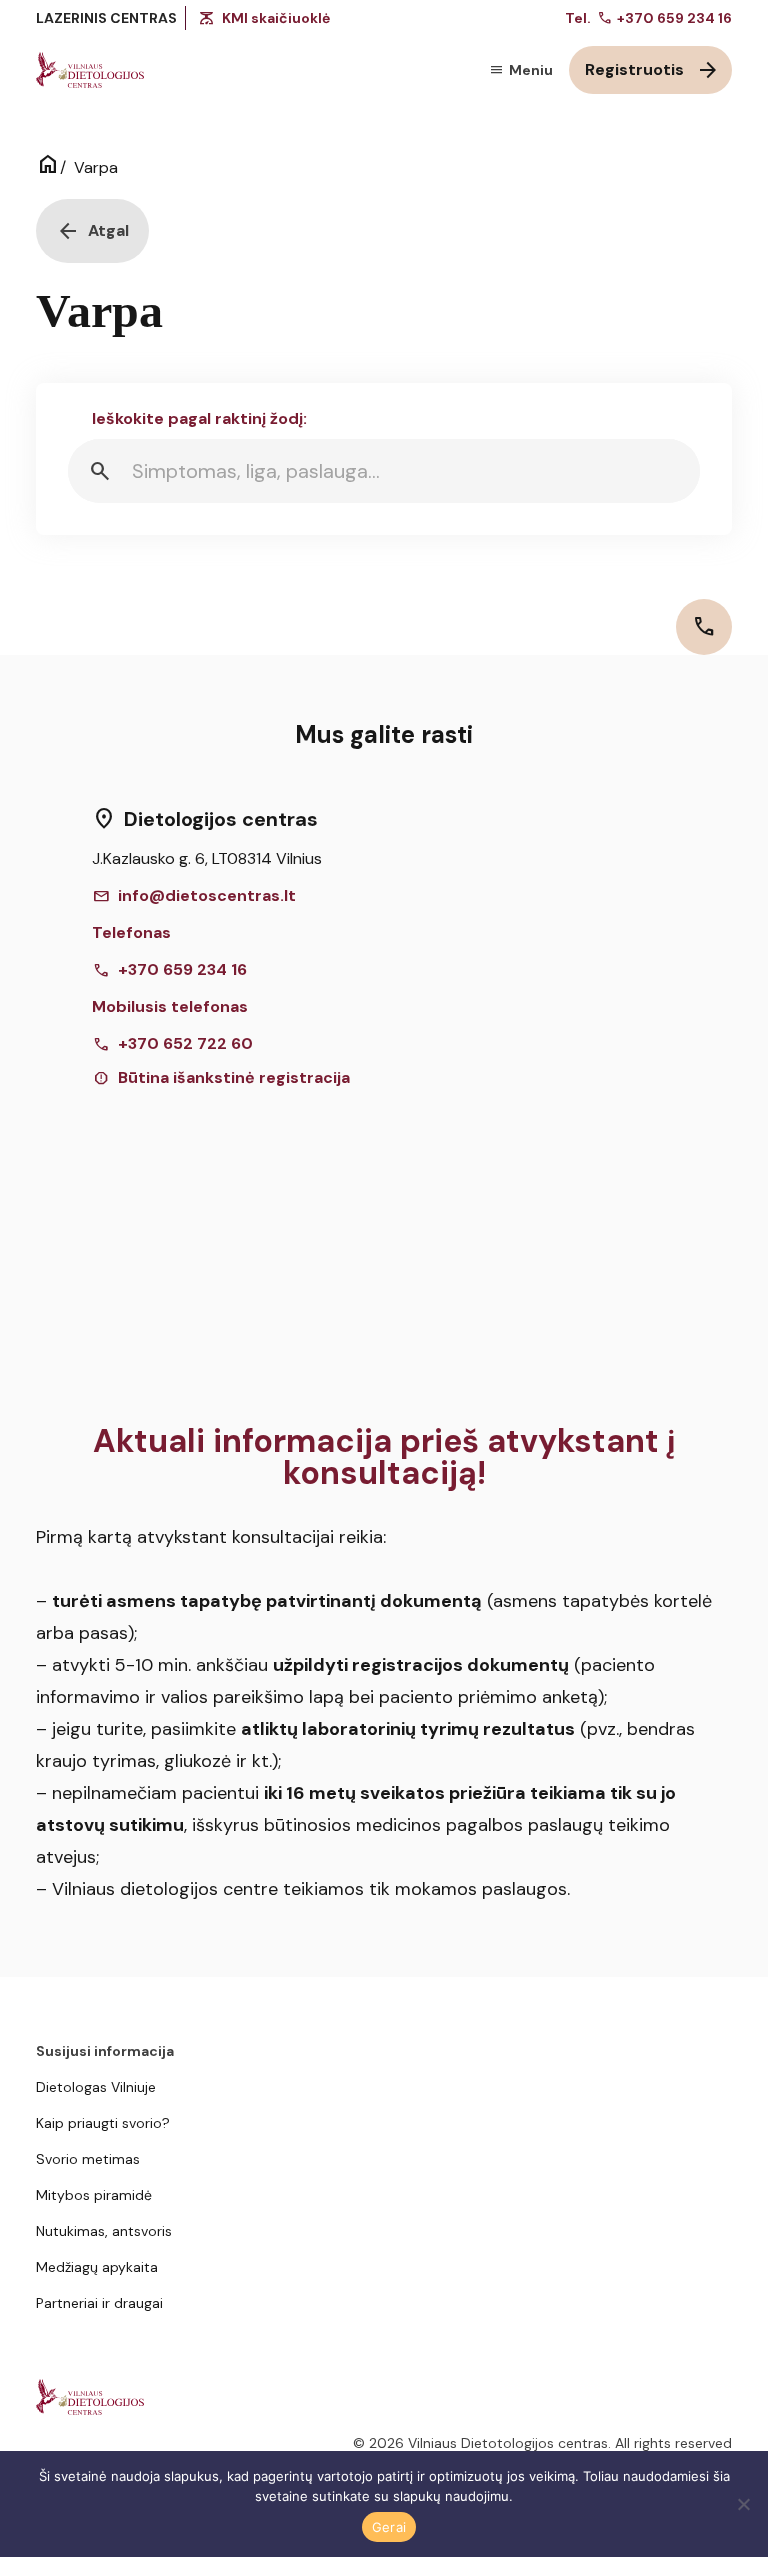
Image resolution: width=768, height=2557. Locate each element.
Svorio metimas (88, 2159)
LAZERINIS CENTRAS (106, 18)
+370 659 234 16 (664, 18)
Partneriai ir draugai (99, 2303)
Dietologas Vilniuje (96, 2087)
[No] (743, 2504)
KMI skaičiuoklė (276, 18)
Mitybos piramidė (94, 2195)
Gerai (389, 2527)
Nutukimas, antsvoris (104, 2231)
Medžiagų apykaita (97, 2267)
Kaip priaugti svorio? (103, 2123)
